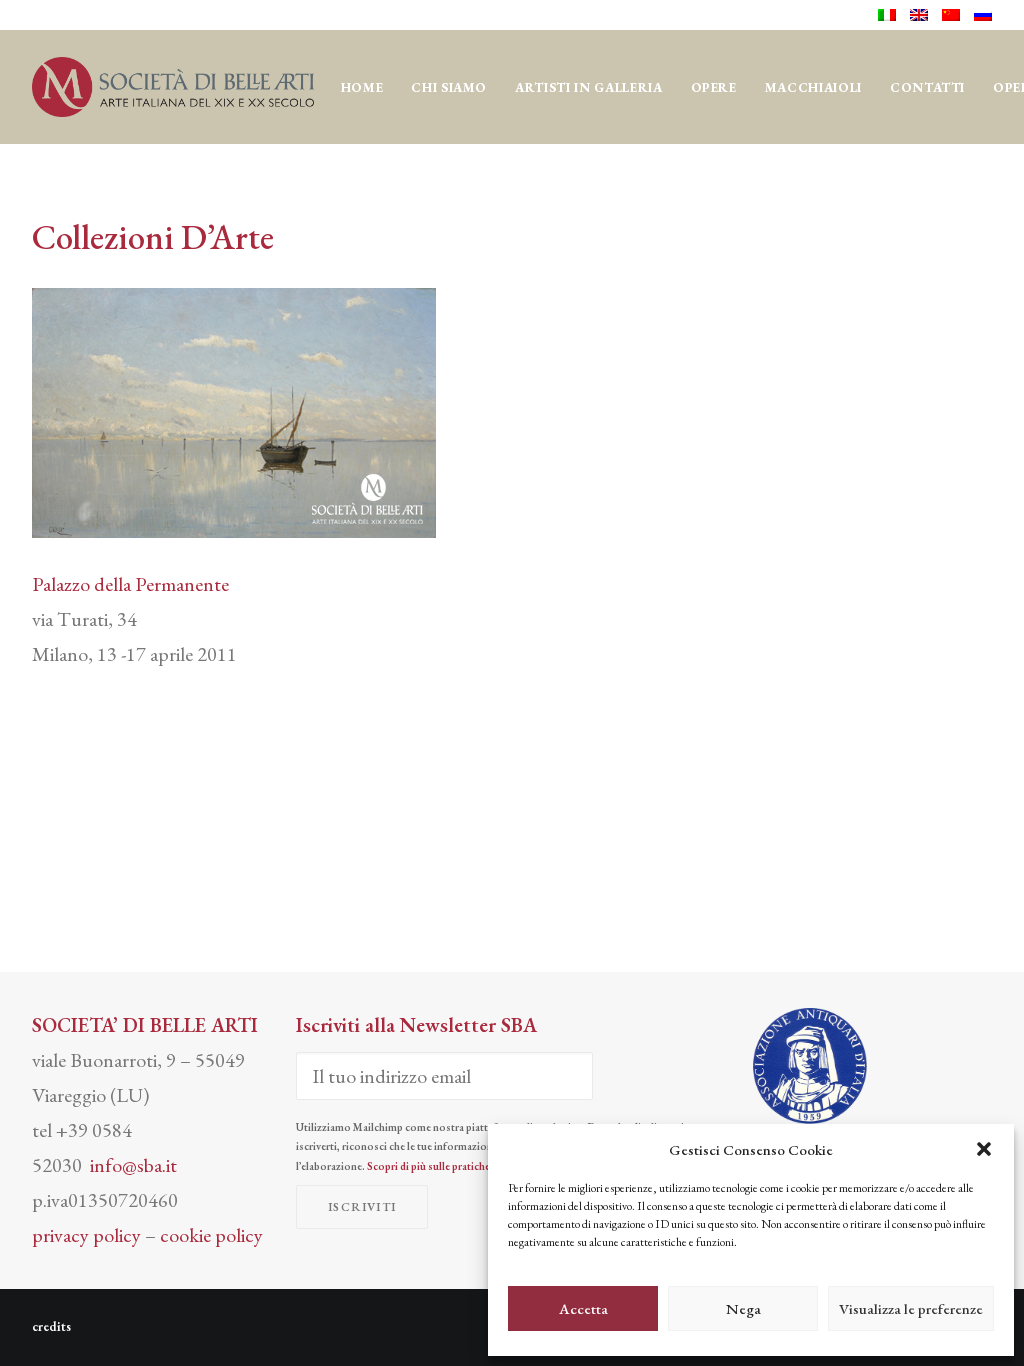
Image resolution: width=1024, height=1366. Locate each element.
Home (362, 87)
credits (51, 1326)
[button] (984, 1149)
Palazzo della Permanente (130, 584)
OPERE (714, 87)
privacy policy (86, 1235)
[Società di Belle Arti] (173, 87)
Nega (743, 1308)
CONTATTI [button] (927, 87)
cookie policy (211, 1235)
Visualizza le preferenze (911, 1308)
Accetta (583, 1308)
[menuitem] (890, 15)
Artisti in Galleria (588, 87)
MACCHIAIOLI (813, 87)
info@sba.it (133, 1165)
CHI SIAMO (449, 87)
